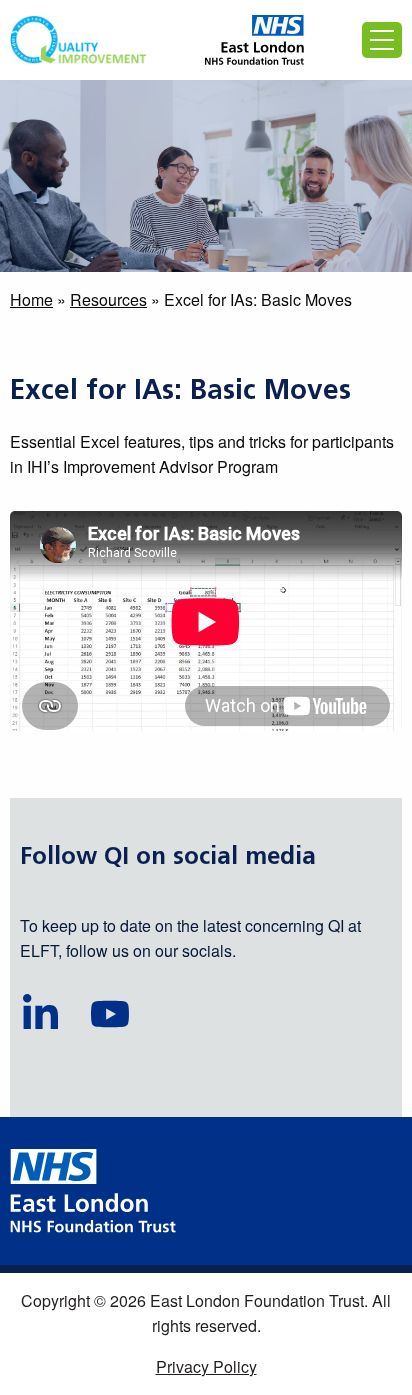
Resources (108, 299)
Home (31, 299)
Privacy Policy (206, 1366)
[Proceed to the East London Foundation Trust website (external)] (254, 40)
